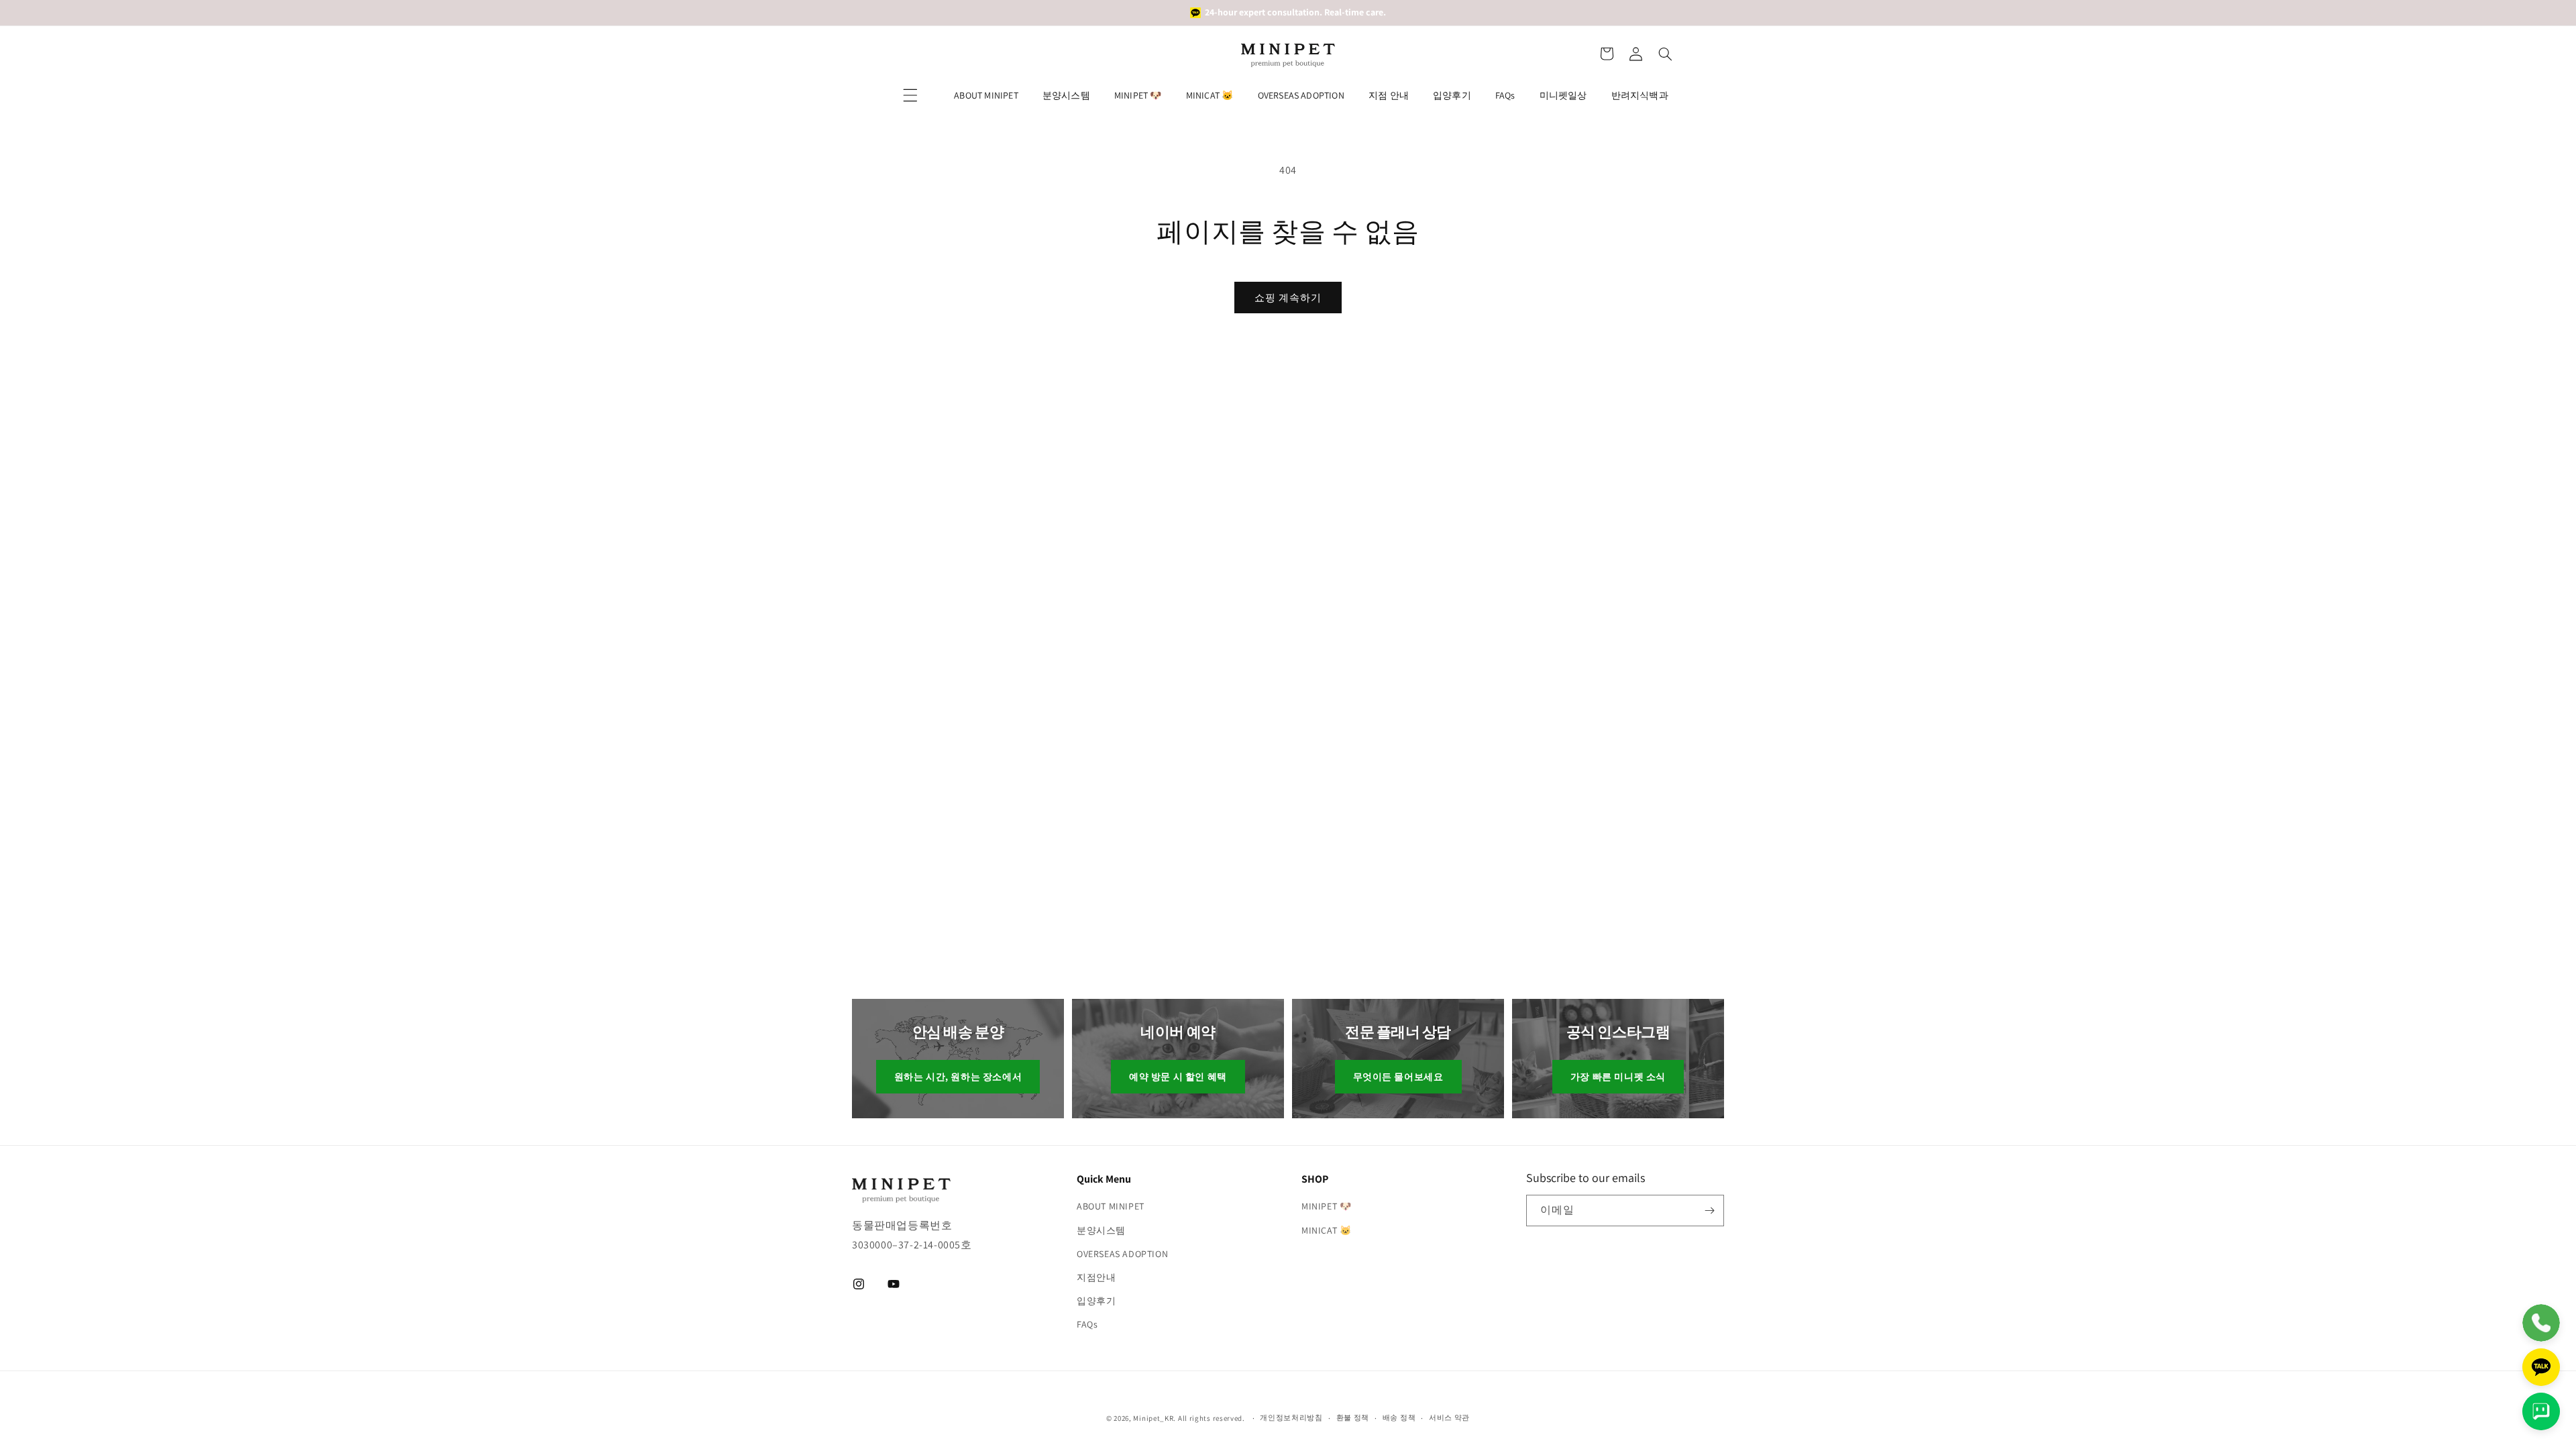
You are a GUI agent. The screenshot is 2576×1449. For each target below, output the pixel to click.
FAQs (1505, 95)
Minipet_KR (1153, 1418)
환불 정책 (1353, 1417)
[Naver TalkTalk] (2541, 1411)
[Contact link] (2541, 1323)
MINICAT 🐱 (1210, 95)
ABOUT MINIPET (986, 95)
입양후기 (1452, 95)
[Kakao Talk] (2541, 1367)
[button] (1607, 54)
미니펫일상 (1563, 95)
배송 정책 (1399, 1417)
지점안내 (1096, 1277)
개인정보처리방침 (1291, 1417)
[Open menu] (910, 95)
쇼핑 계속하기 (1288, 298)
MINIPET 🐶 (1138, 95)
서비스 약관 (1449, 1417)
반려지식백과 (1640, 95)
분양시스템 (1066, 95)
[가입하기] (1709, 1211)
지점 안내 (1389, 95)
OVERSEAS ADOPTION (1301, 95)
